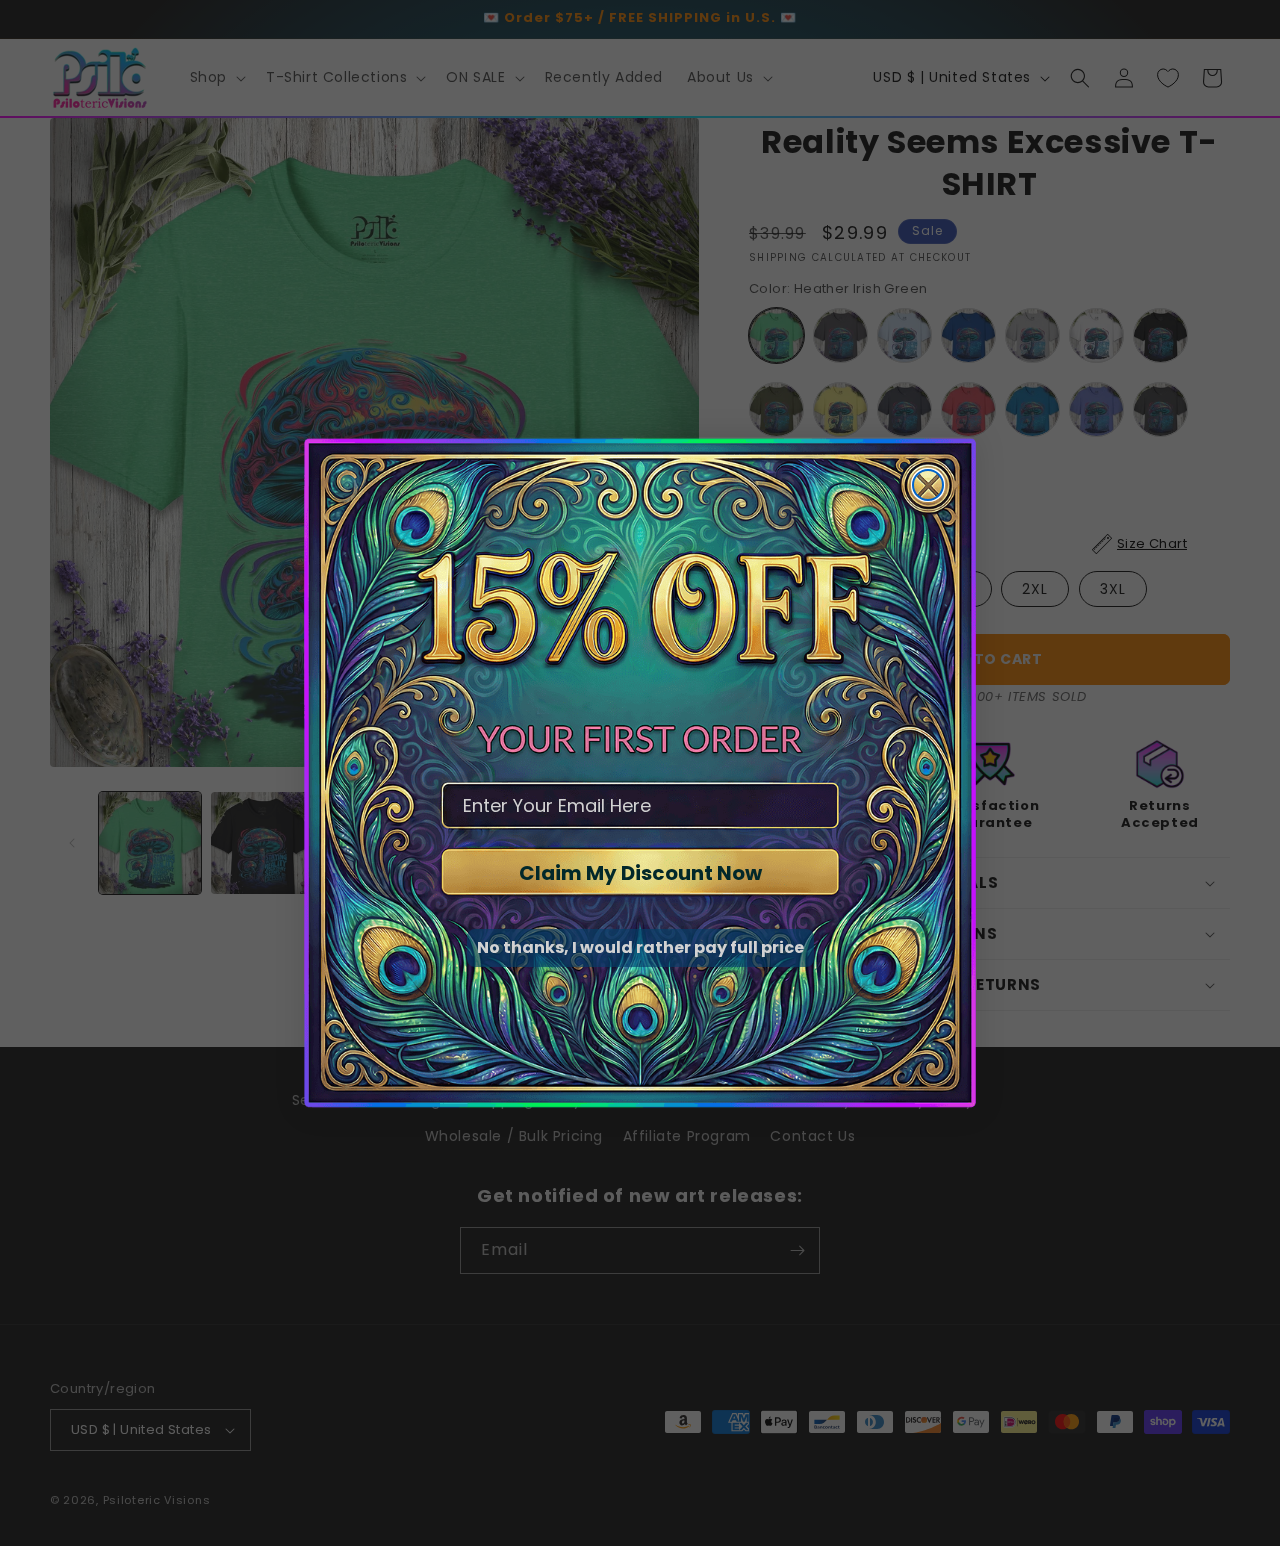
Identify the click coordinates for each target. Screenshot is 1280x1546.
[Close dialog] (928, 485)
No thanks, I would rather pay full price (640, 947)
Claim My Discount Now (640, 873)
